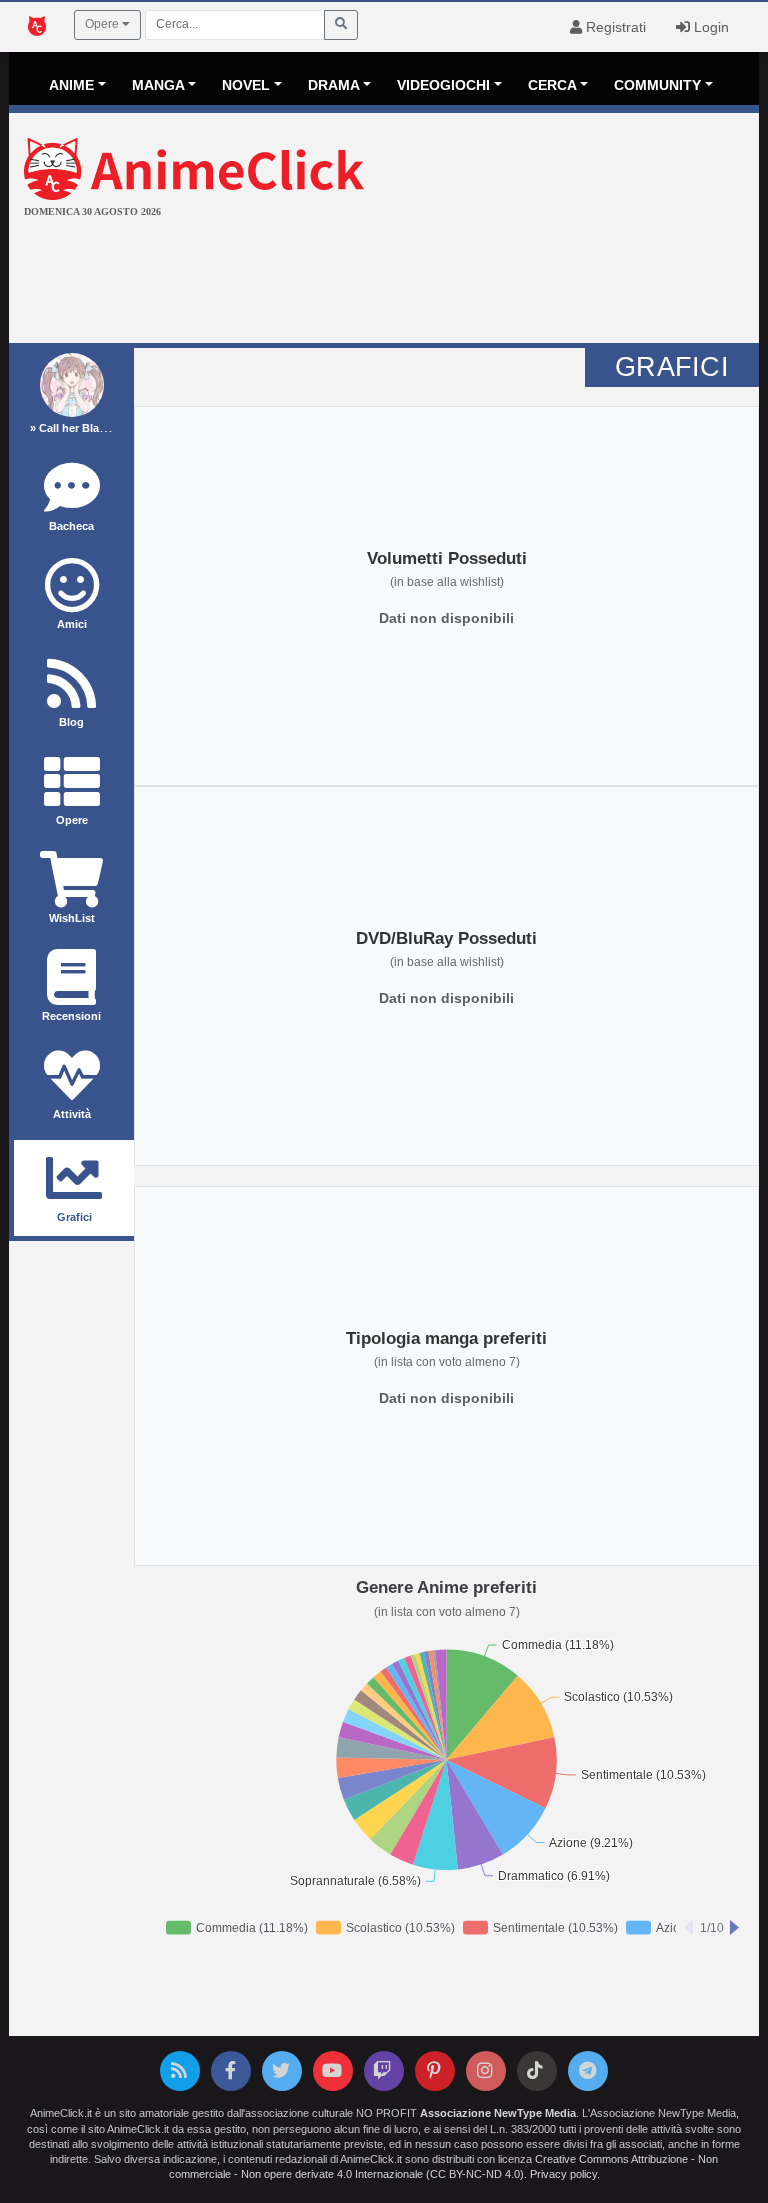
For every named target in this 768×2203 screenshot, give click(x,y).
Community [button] (657, 85)
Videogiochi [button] (443, 85)
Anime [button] (71, 85)
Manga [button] (158, 85)
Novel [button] (246, 85)
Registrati (614, 27)
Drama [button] (334, 85)
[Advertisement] (384, 283)
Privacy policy (563, 2174)
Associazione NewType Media (498, 2113)
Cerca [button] (552, 85)
